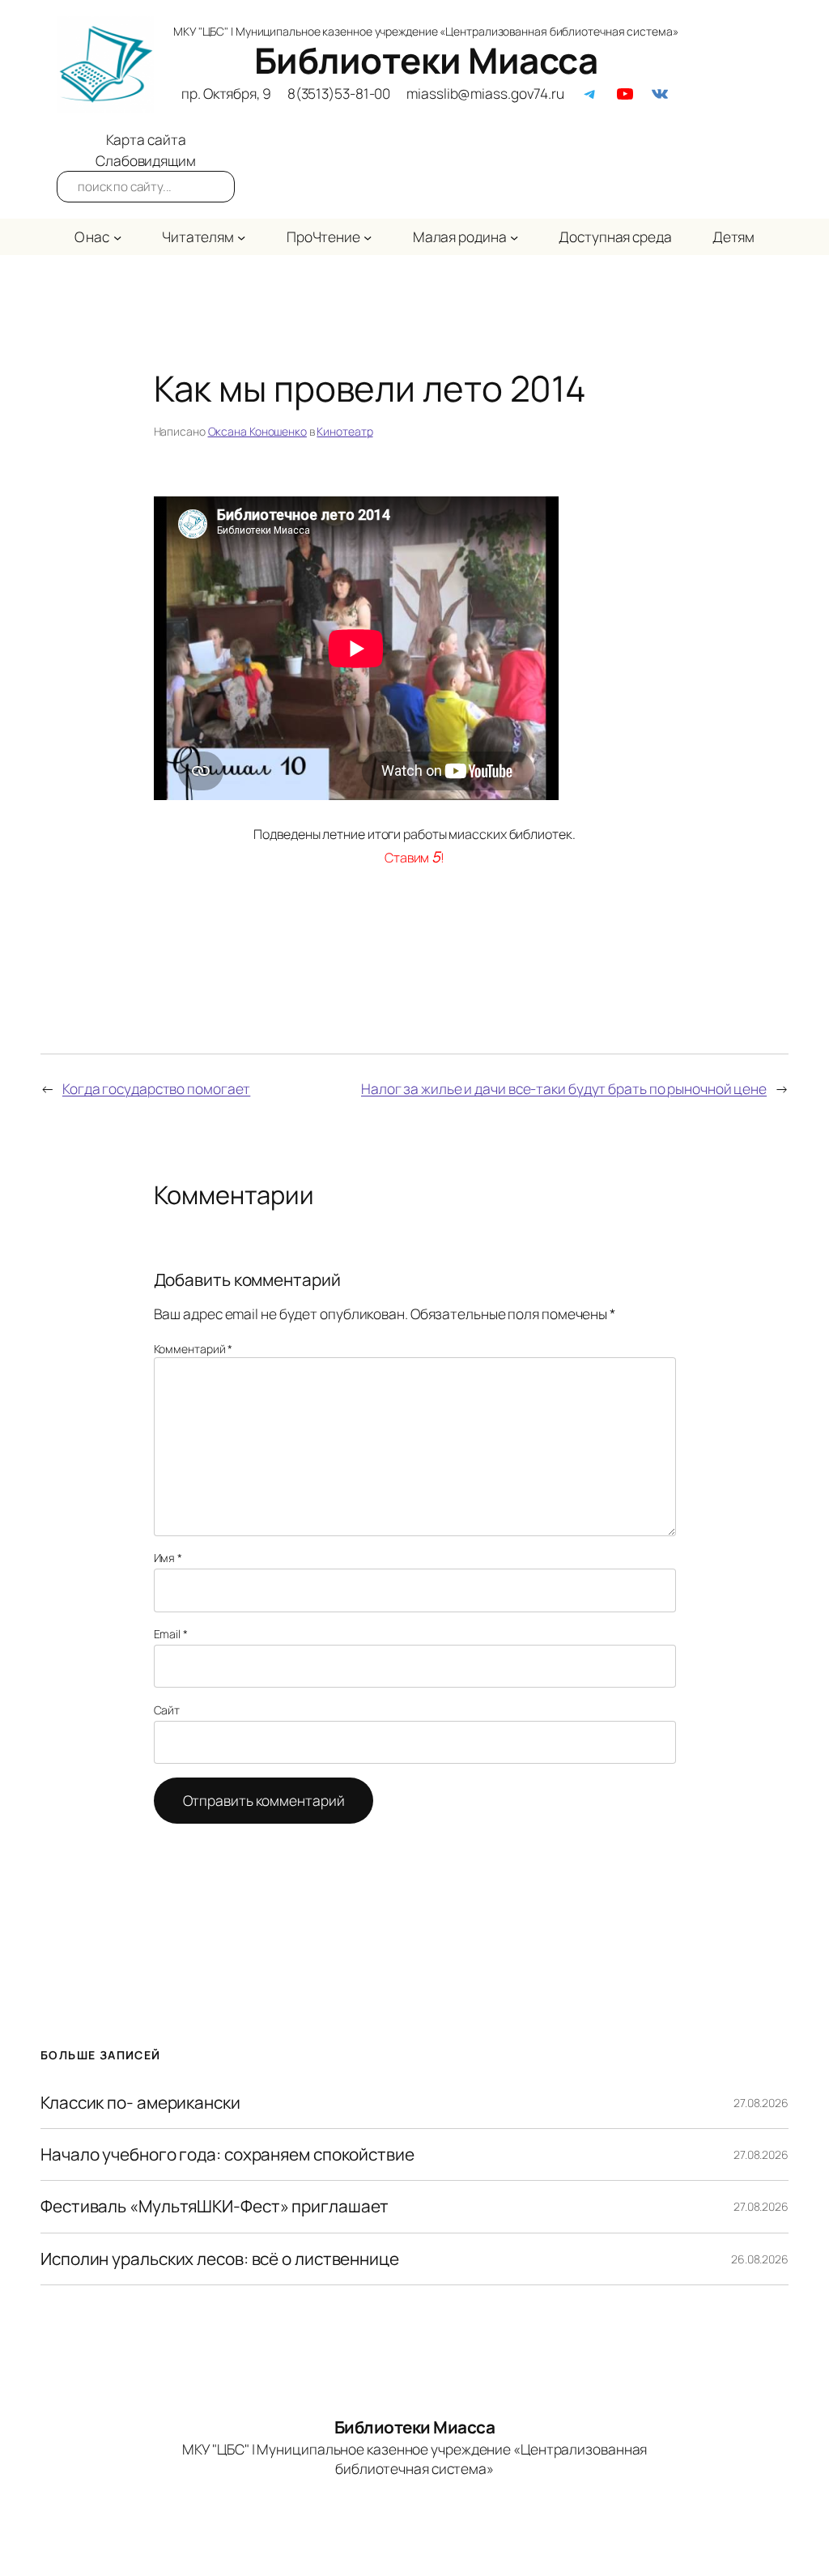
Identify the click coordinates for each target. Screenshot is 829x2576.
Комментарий (193, 1349)
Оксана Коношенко (257, 431)
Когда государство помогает (156, 1088)
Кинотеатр (344, 431)
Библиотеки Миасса (426, 60)
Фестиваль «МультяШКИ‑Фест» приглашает (215, 2206)
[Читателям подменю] (241, 236)
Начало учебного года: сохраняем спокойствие (227, 2154)
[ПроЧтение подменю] (368, 236)
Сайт (167, 1710)
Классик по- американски (140, 2103)
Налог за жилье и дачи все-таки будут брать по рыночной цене (564, 1088)
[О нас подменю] (117, 236)
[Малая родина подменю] (514, 236)
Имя (168, 1558)
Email (171, 1634)
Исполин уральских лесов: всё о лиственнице (220, 2259)
